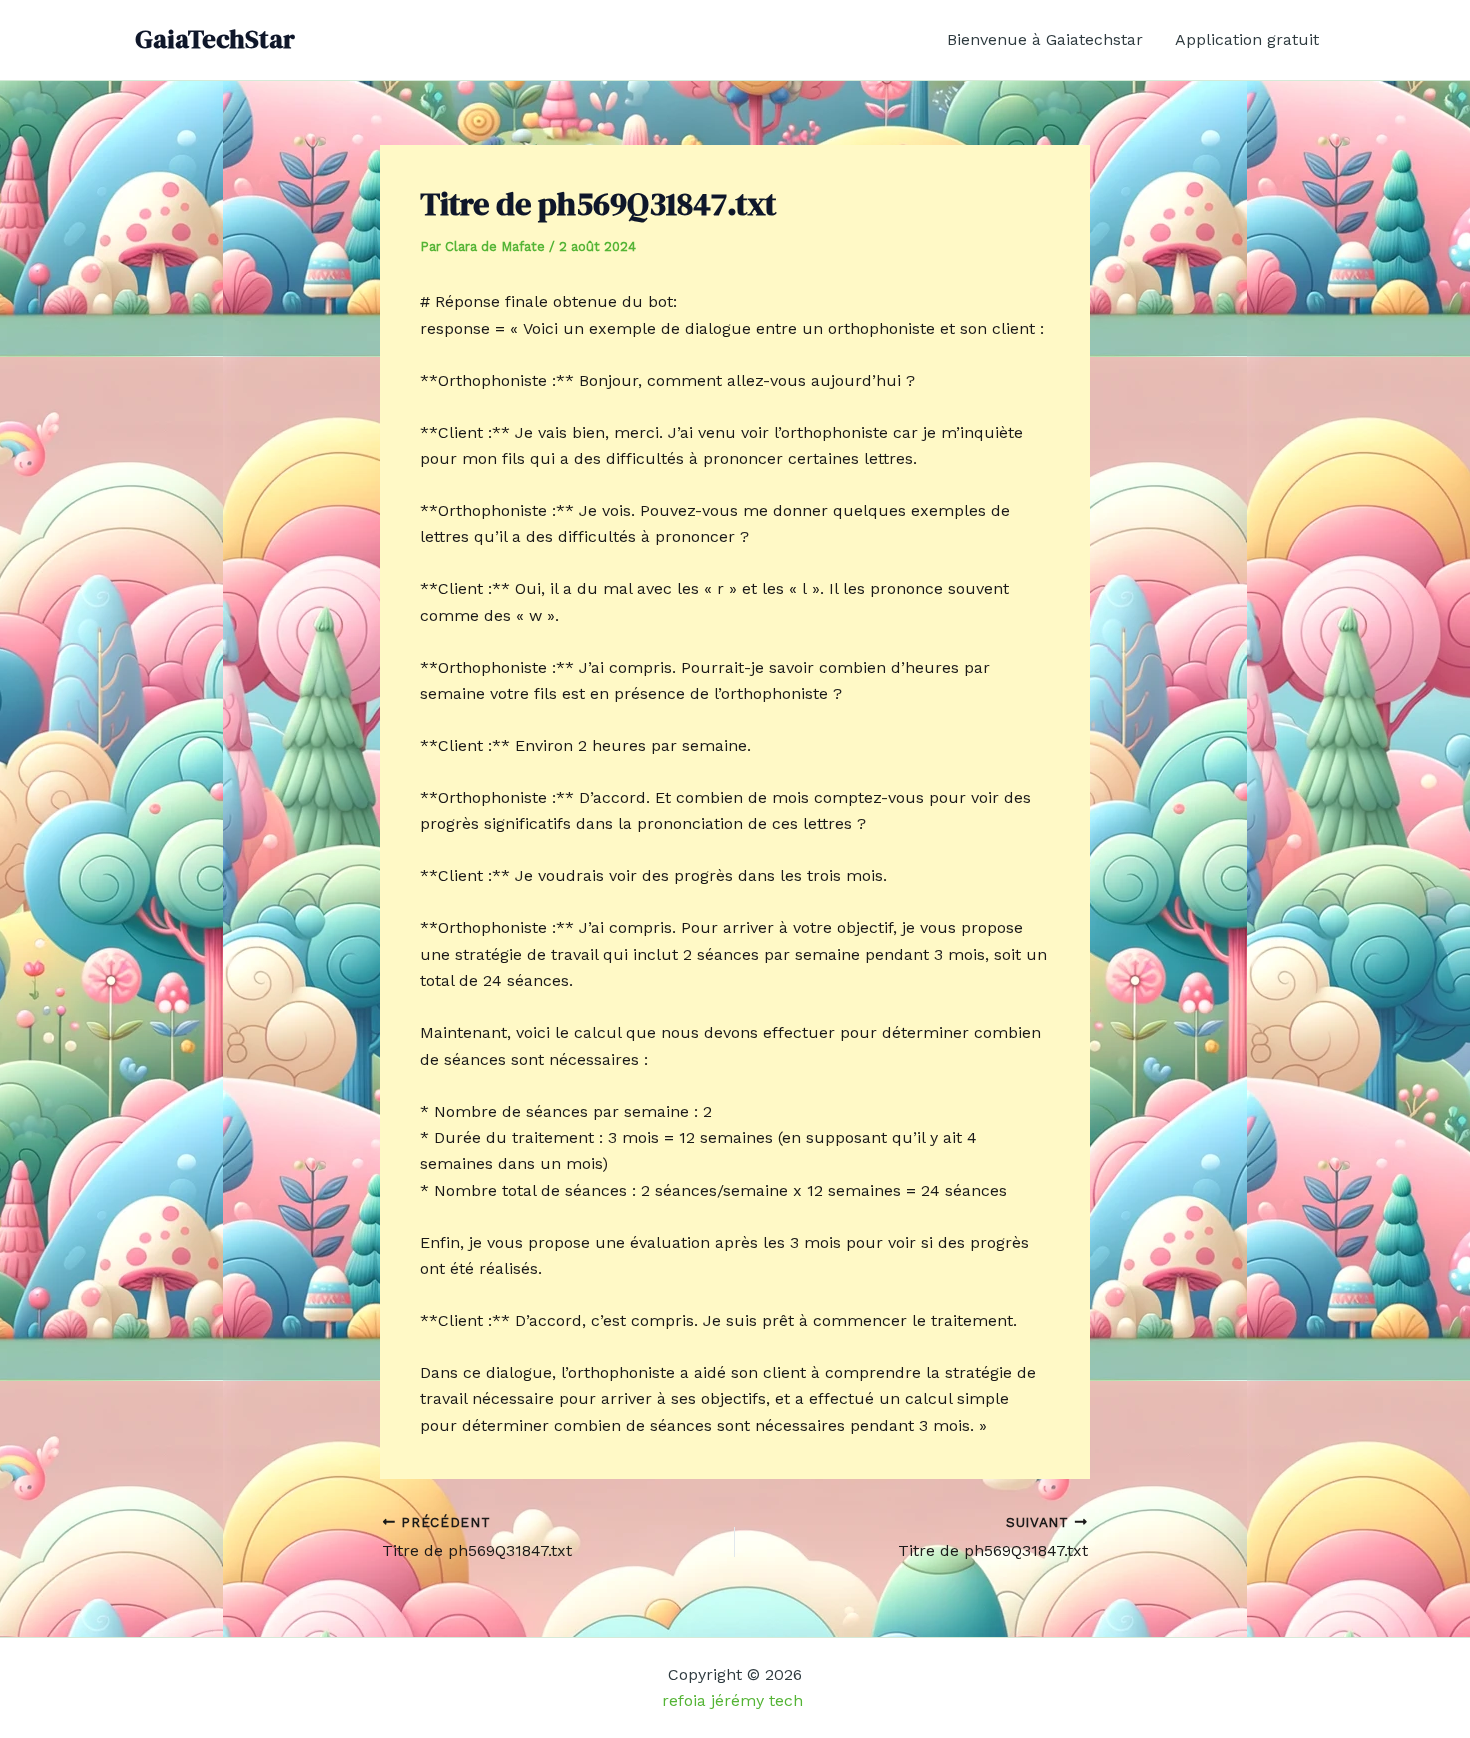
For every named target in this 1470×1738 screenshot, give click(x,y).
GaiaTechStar (215, 39)
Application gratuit (1247, 39)
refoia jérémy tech (735, 1700)
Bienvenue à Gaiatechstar (1045, 39)
